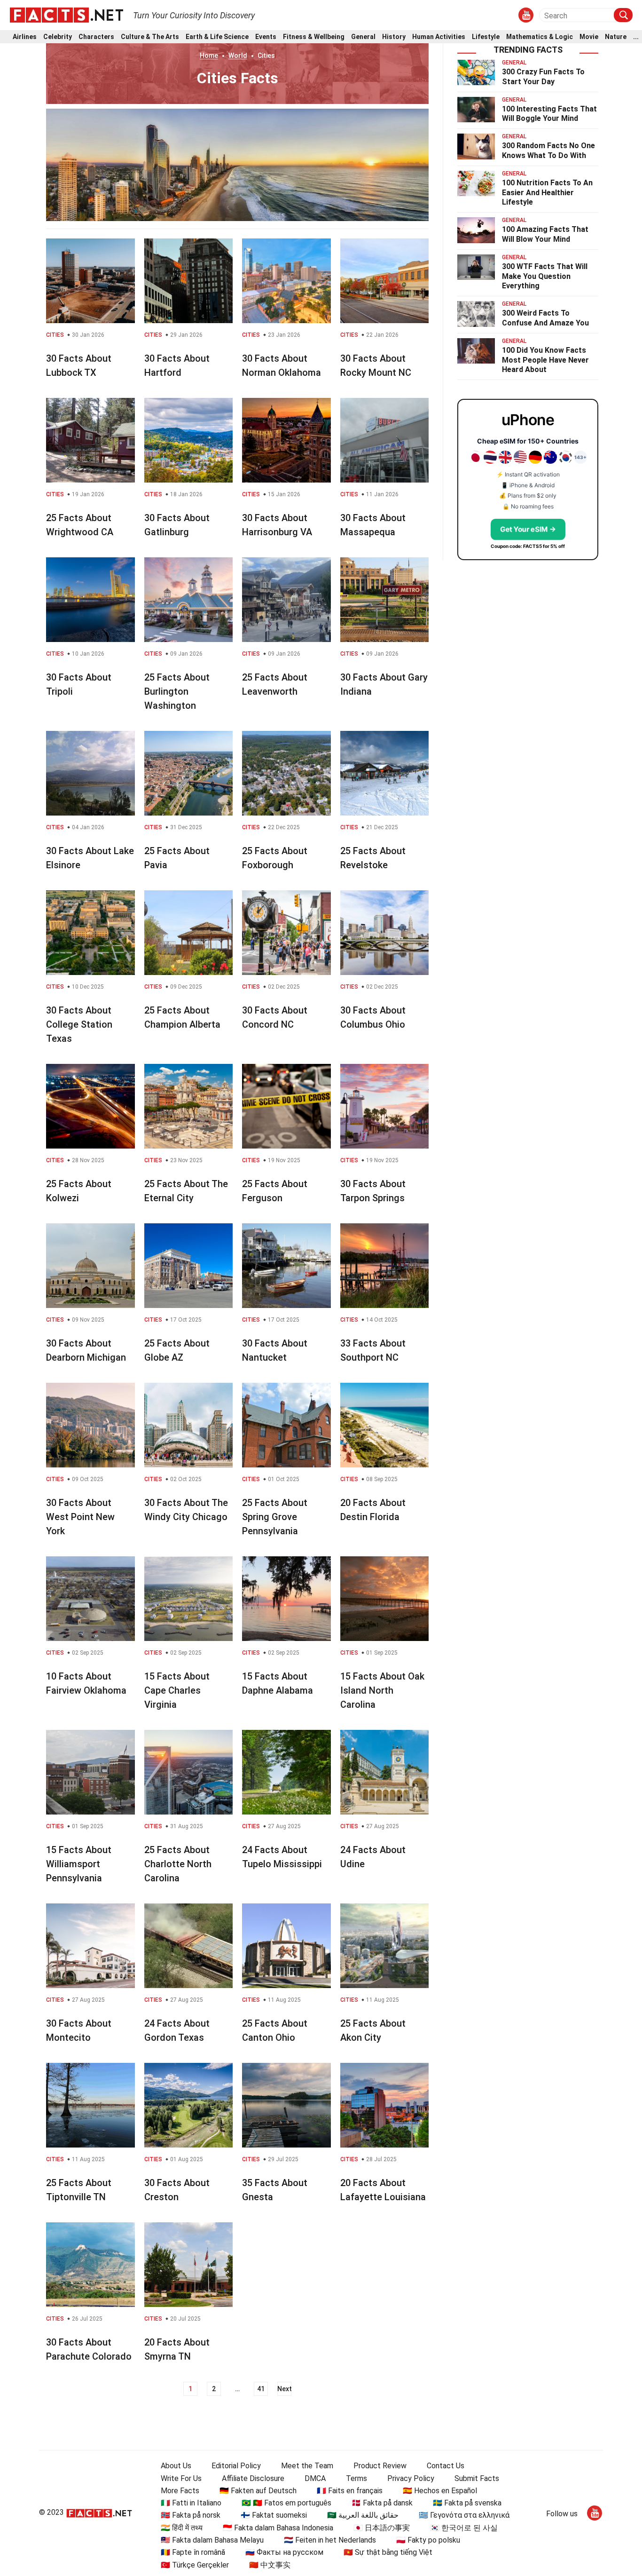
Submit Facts (477, 2478)
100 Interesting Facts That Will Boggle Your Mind (549, 114)
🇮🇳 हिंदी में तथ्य (182, 2528)
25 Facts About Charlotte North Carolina (178, 1864)
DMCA (315, 2478)
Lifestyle (486, 37)
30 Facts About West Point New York (80, 1517)
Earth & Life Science (217, 37)
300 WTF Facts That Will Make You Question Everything (545, 276)
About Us (176, 2466)
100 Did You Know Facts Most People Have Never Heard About (545, 360)
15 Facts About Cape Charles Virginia (177, 1690)
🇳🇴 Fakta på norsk (191, 2515)
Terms (356, 2478)
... (636, 37)
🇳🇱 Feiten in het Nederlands (330, 2540)
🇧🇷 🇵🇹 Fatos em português (286, 2503)
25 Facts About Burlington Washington (177, 691)
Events (266, 37)
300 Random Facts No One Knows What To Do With (548, 151)
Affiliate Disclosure (253, 2478)
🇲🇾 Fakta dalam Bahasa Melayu (212, 2540)
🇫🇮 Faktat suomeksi (274, 2515)
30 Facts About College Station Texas (79, 1024)
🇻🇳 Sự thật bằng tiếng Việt (388, 2552)
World (238, 55)
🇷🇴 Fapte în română (193, 2552)
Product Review (380, 2466)
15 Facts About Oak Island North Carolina (382, 1690)
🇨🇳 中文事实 (270, 2565)
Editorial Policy (236, 2466)
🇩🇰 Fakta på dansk (382, 2503)
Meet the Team (307, 2466)
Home (209, 55)
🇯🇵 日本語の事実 (382, 2528)
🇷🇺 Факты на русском (284, 2552)
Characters (96, 37)
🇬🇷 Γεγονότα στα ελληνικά (464, 2515)
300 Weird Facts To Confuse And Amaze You (545, 318)
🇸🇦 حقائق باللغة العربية (363, 2515)
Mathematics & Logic (540, 37)
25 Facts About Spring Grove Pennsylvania (275, 1517)
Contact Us (446, 2466)
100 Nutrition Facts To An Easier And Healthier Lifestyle (547, 193)
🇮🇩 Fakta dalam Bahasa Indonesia (278, 2528)
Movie (589, 37)
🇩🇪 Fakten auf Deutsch (258, 2491)
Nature (616, 37)
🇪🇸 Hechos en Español (440, 2491)
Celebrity (58, 37)
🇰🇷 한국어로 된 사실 (464, 2528)
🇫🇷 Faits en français (350, 2491)
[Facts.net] (67, 15)
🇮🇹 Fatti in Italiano (191, 2503)
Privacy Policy (411, 2478)
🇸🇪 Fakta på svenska (467, 2503)
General (363, 37)
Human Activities (439, 37)
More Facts (180, 2491)
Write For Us (181, 2478)
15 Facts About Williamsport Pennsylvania (79, 1864)
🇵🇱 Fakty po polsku (428, 2540)
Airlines (25, 37)
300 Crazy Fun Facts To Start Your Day (543, 77)
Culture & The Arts (150, 37)
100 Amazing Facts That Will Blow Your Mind (545, 234)
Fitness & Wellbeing (314, 37)
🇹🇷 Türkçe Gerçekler (195, 2565)
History (394, 37)
